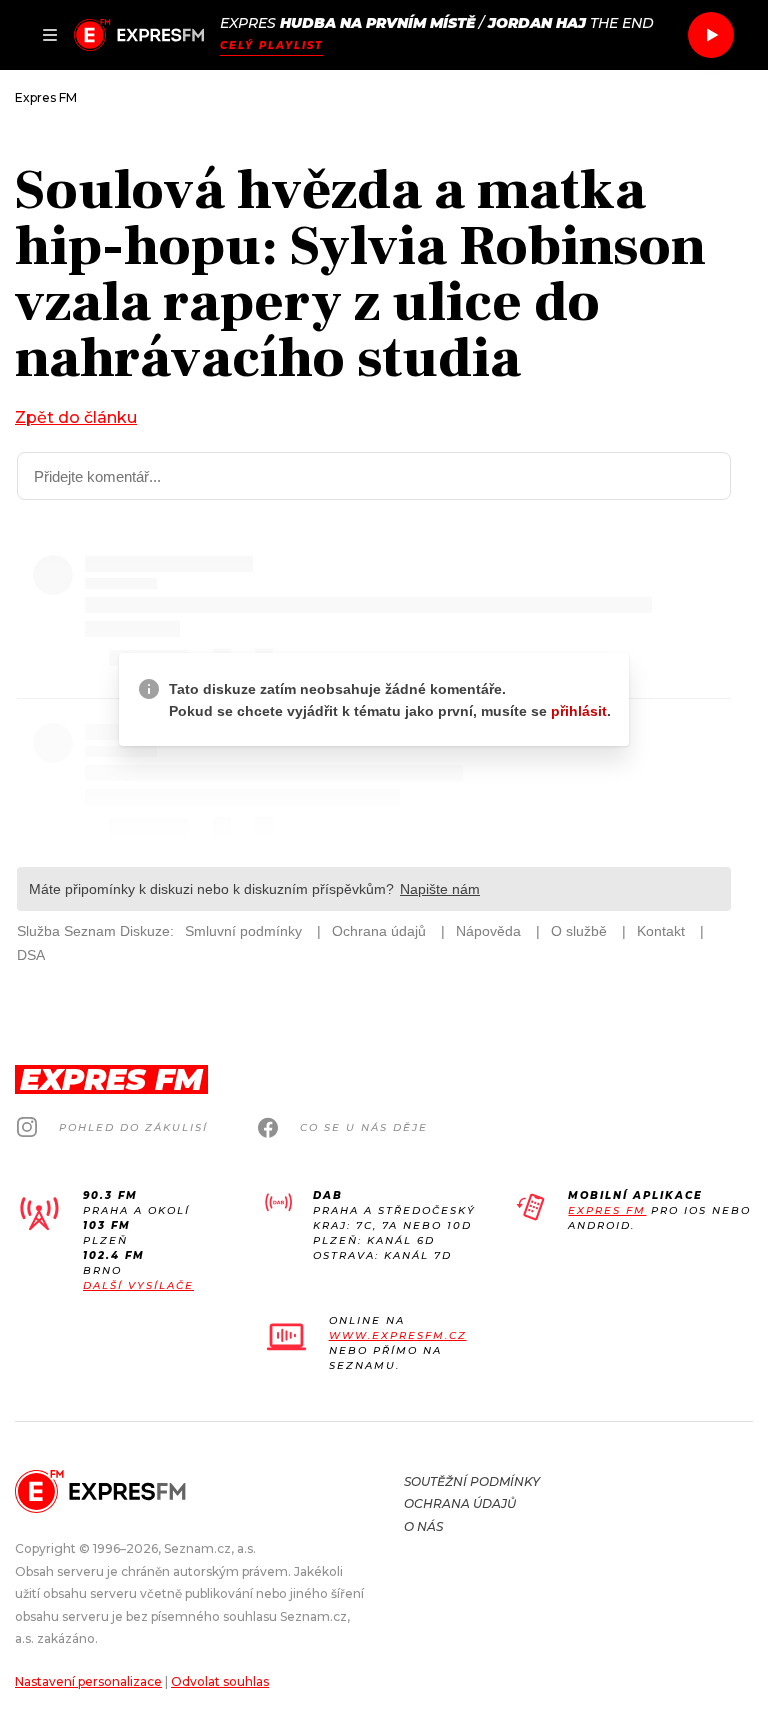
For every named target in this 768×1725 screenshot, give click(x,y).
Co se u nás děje (364, 1127)
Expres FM (607, 1210)
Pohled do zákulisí (133, 1127)
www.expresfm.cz (398, 1335)
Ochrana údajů (460, 1503)
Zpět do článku (76, 417)
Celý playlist (271, 45)
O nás (423, 1526)
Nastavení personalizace (88, 1681)
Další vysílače (138, 1285)
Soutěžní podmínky (472, 1481)
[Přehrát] (711, 35)
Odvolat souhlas (220, 1681)
